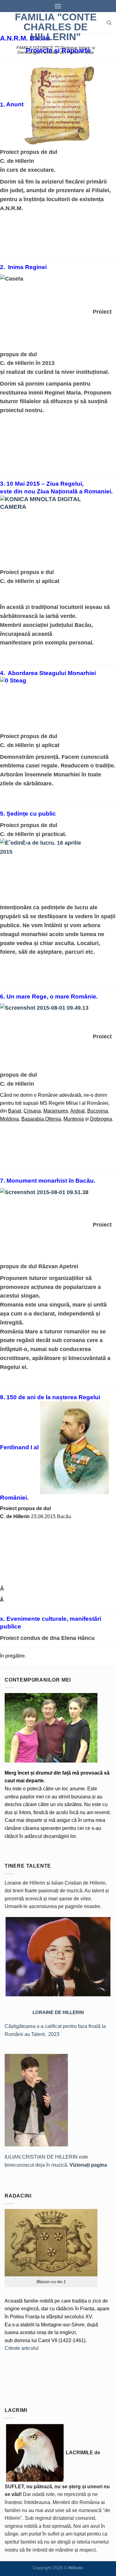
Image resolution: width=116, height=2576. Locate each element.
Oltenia (53, 1119)
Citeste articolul (22, 2348)
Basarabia (33, 1119)
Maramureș (56, 1111)
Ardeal (77, 1111)
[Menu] (58, 6)
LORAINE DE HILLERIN (58, 2012)
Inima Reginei (27, 267)
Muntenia (74, 1119)
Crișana (32, 1111)
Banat (15, 1111)
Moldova (9, 1119)
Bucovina (98, 1111)
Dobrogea (101, 1119)
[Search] (109, 23)
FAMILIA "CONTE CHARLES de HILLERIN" (56, 27)
